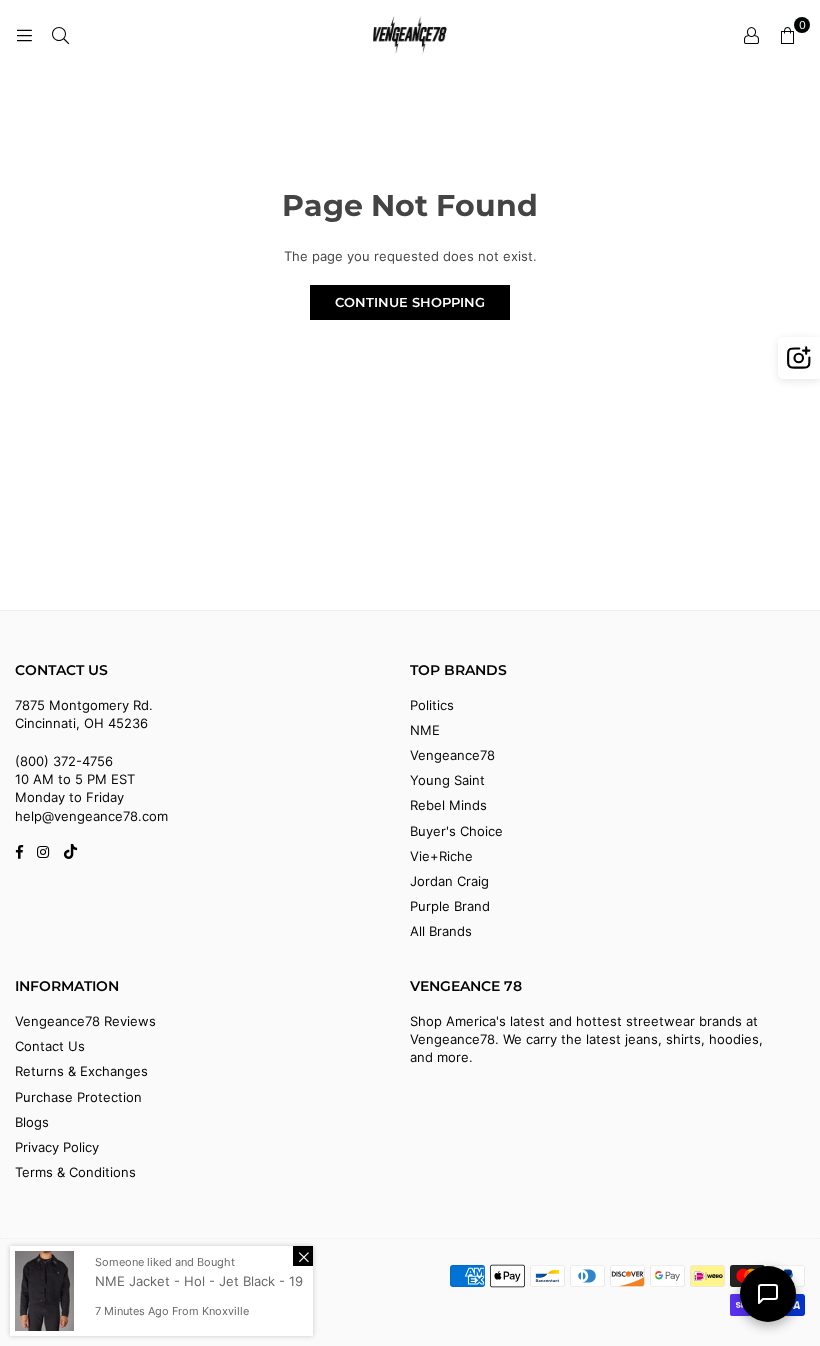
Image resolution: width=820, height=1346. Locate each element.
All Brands (441, 931)
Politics (432, 705)
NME (425, 730)
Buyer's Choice (456, 831)
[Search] (60, 35)
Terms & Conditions (75, 1172)
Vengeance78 (452, 755)
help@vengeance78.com (91, 816)
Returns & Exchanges (81, 1071)
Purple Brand (450, 906)
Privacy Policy (57, 1147)
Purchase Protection (78, 1097)
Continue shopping (410, 302)
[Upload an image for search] (799, 358)
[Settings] (751, 35)
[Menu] (24, 35)
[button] (787, 35)
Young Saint (447, 780)
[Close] (303, 1256)
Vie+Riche (441, 856)
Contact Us (50, 1046)
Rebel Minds (448, 805)
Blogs (32, 1122)
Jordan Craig (449, 881)
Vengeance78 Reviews (85, 1021)
